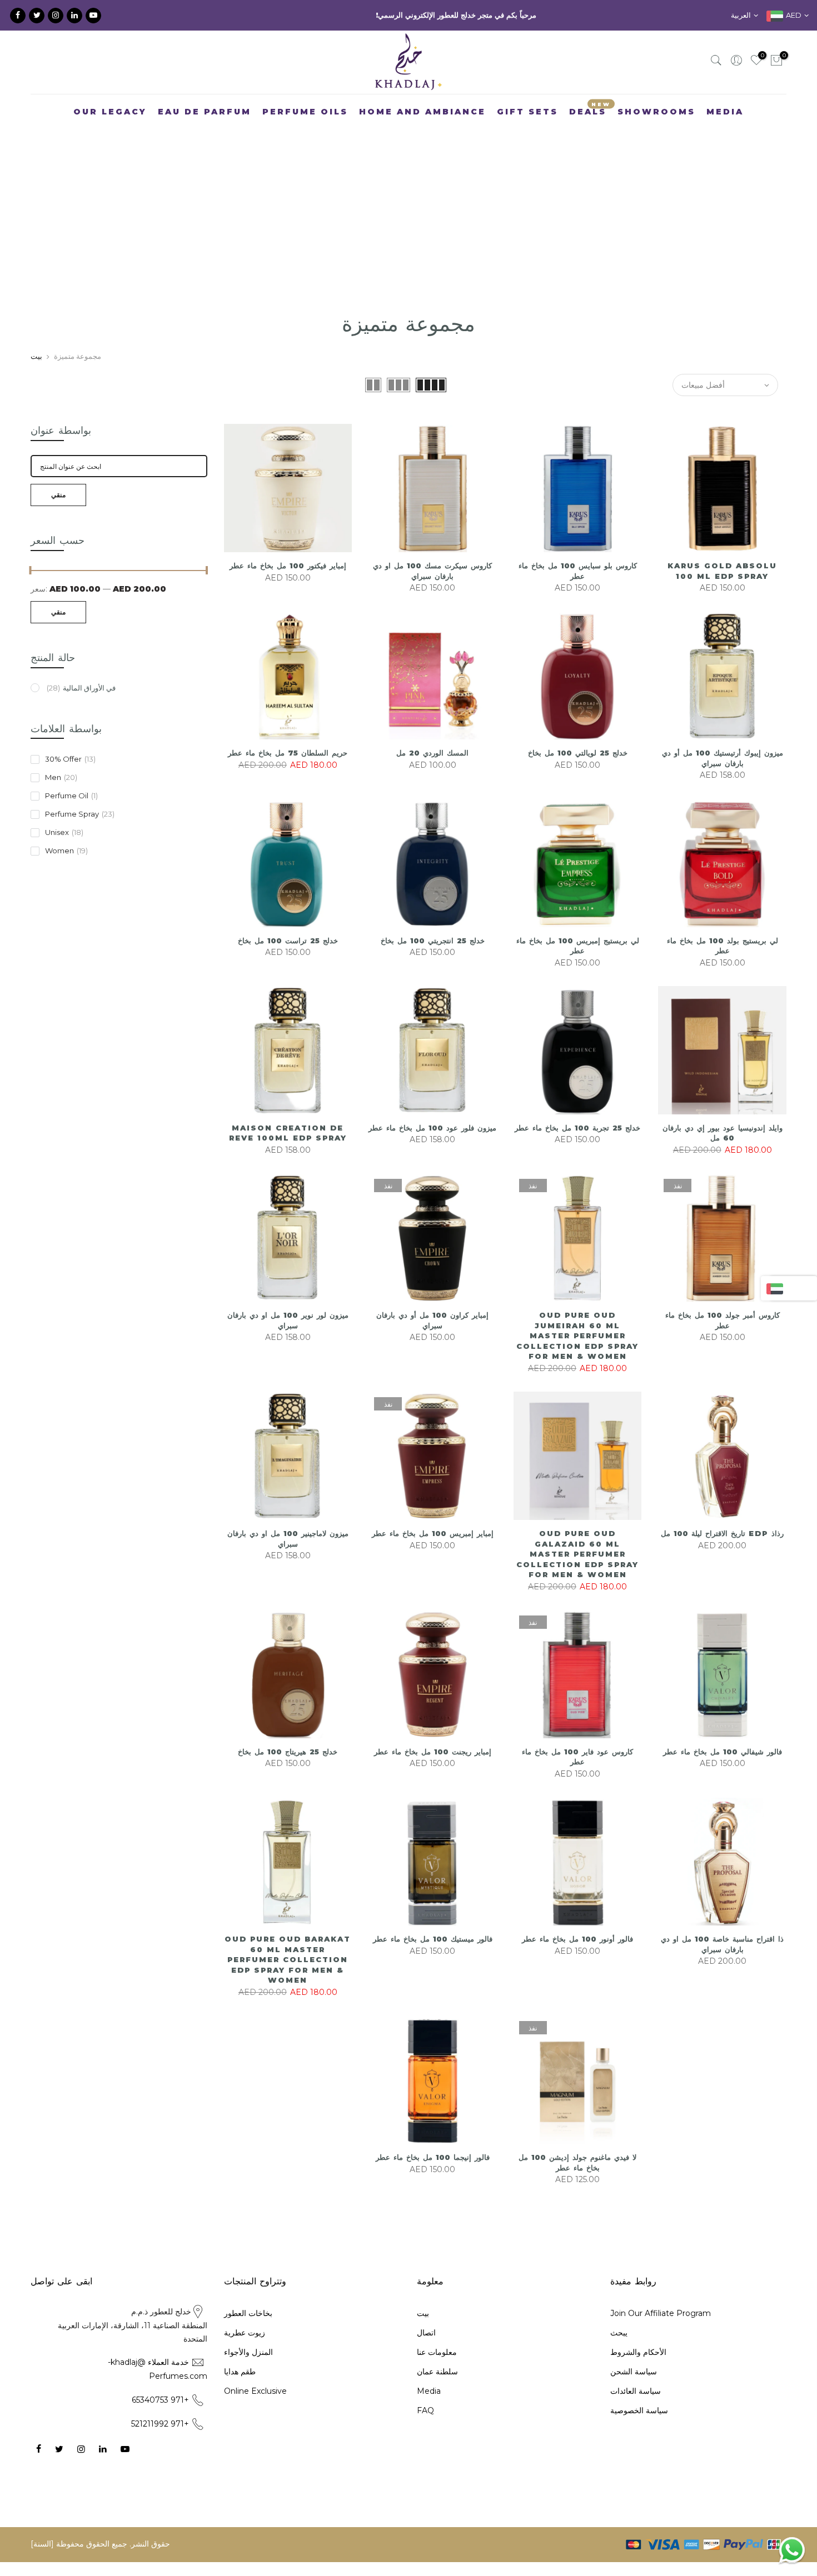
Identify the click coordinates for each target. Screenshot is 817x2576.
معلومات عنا (437, 2370)
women (66, 869)
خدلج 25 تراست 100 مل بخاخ (288, 959)
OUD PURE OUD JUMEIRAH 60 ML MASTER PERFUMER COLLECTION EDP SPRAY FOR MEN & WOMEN (577, 1354)
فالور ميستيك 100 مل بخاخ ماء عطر (433, 1957)
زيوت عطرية (245, 2351)
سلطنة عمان (437, 2390)
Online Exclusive (255, 2409)
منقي (58, 513)
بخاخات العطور (248, 2332)
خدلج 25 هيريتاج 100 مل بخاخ (288, 1770)
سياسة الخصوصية (639, 2429)
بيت (36, 374)
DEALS (590, 127)
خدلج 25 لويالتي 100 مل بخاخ (578, 772)
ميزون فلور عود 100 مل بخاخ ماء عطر (432, 1146)
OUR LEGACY (110, 130)
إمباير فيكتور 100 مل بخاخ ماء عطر (288, 584)
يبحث (619, 2351)
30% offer (70, 778)
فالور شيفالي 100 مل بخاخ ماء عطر (723, 1770)
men (61, 796)
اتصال (426, 2351)
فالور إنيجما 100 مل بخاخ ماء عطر (433, 2175)
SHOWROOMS (656, 130)
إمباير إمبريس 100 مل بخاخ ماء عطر (433, 1552)
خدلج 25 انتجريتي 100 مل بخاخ (433, 959)
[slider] (31, 590)
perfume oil (71, 814)
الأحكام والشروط (638, 2370)
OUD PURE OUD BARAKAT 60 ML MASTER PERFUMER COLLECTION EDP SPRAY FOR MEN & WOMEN (288, 1978)
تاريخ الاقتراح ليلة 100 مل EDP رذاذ (722, 1552)
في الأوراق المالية (81, 706)
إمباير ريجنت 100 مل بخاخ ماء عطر (433, 1770)
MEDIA (725, 130)
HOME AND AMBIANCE (422, 130)
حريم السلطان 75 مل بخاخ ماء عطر (288, 772)
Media (429, 2409)
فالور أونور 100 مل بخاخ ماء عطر (577, 1957)
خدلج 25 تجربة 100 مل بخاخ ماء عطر (577, 1146)
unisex (64, 851)
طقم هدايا (240, 2390)
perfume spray (80, 833)
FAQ (425, 2429)
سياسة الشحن (634, 2390)
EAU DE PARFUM (205, 130)
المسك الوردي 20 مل (432, 772)
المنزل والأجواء (248, 2370)
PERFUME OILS (305, 130)
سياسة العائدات (636, 2409)
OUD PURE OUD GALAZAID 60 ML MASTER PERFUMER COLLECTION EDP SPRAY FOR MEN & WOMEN (577, 1572)
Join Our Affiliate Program (661, 2332)
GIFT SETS (527, 130)
